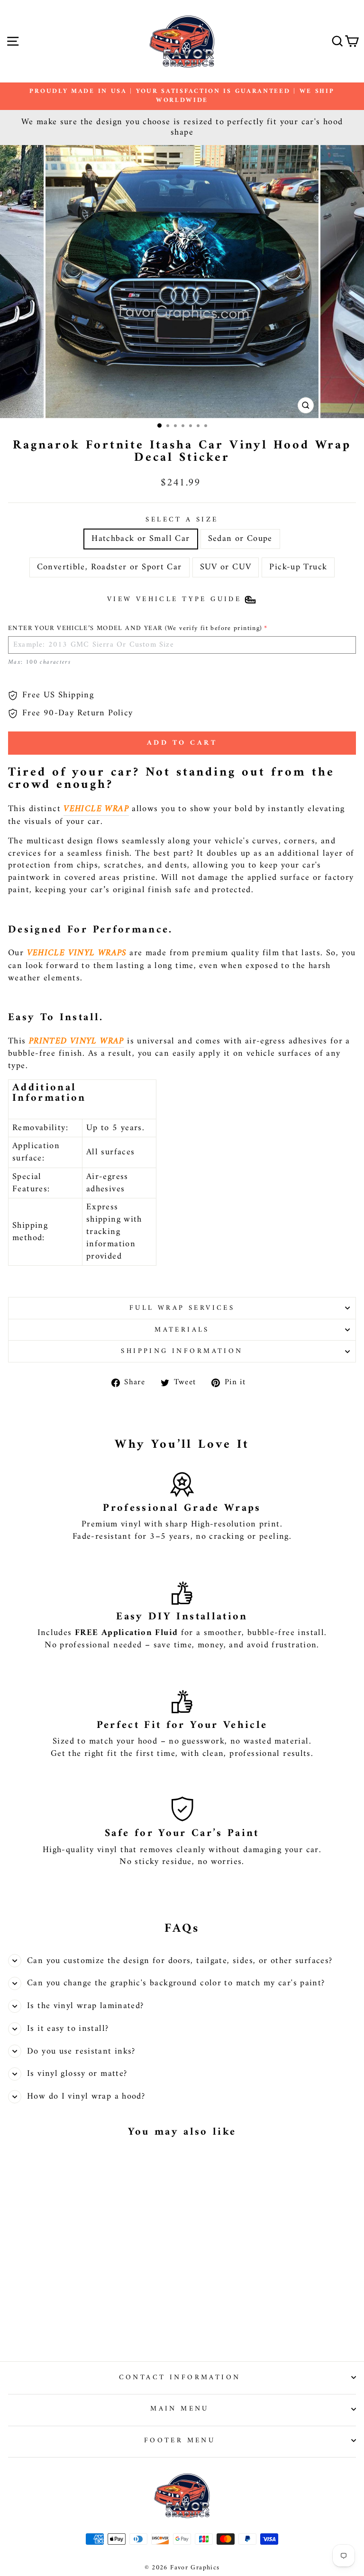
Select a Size (182, 520)
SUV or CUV (226, 567)
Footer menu (180, 2440)
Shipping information (182, 1351)
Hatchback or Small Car (141, 539)
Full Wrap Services (182, 1308)
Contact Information (180, 2377)
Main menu (180, 2409)
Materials (182, 1330)
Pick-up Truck (298, 567)
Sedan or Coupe (240, 539)
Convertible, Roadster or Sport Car (109, 567)
